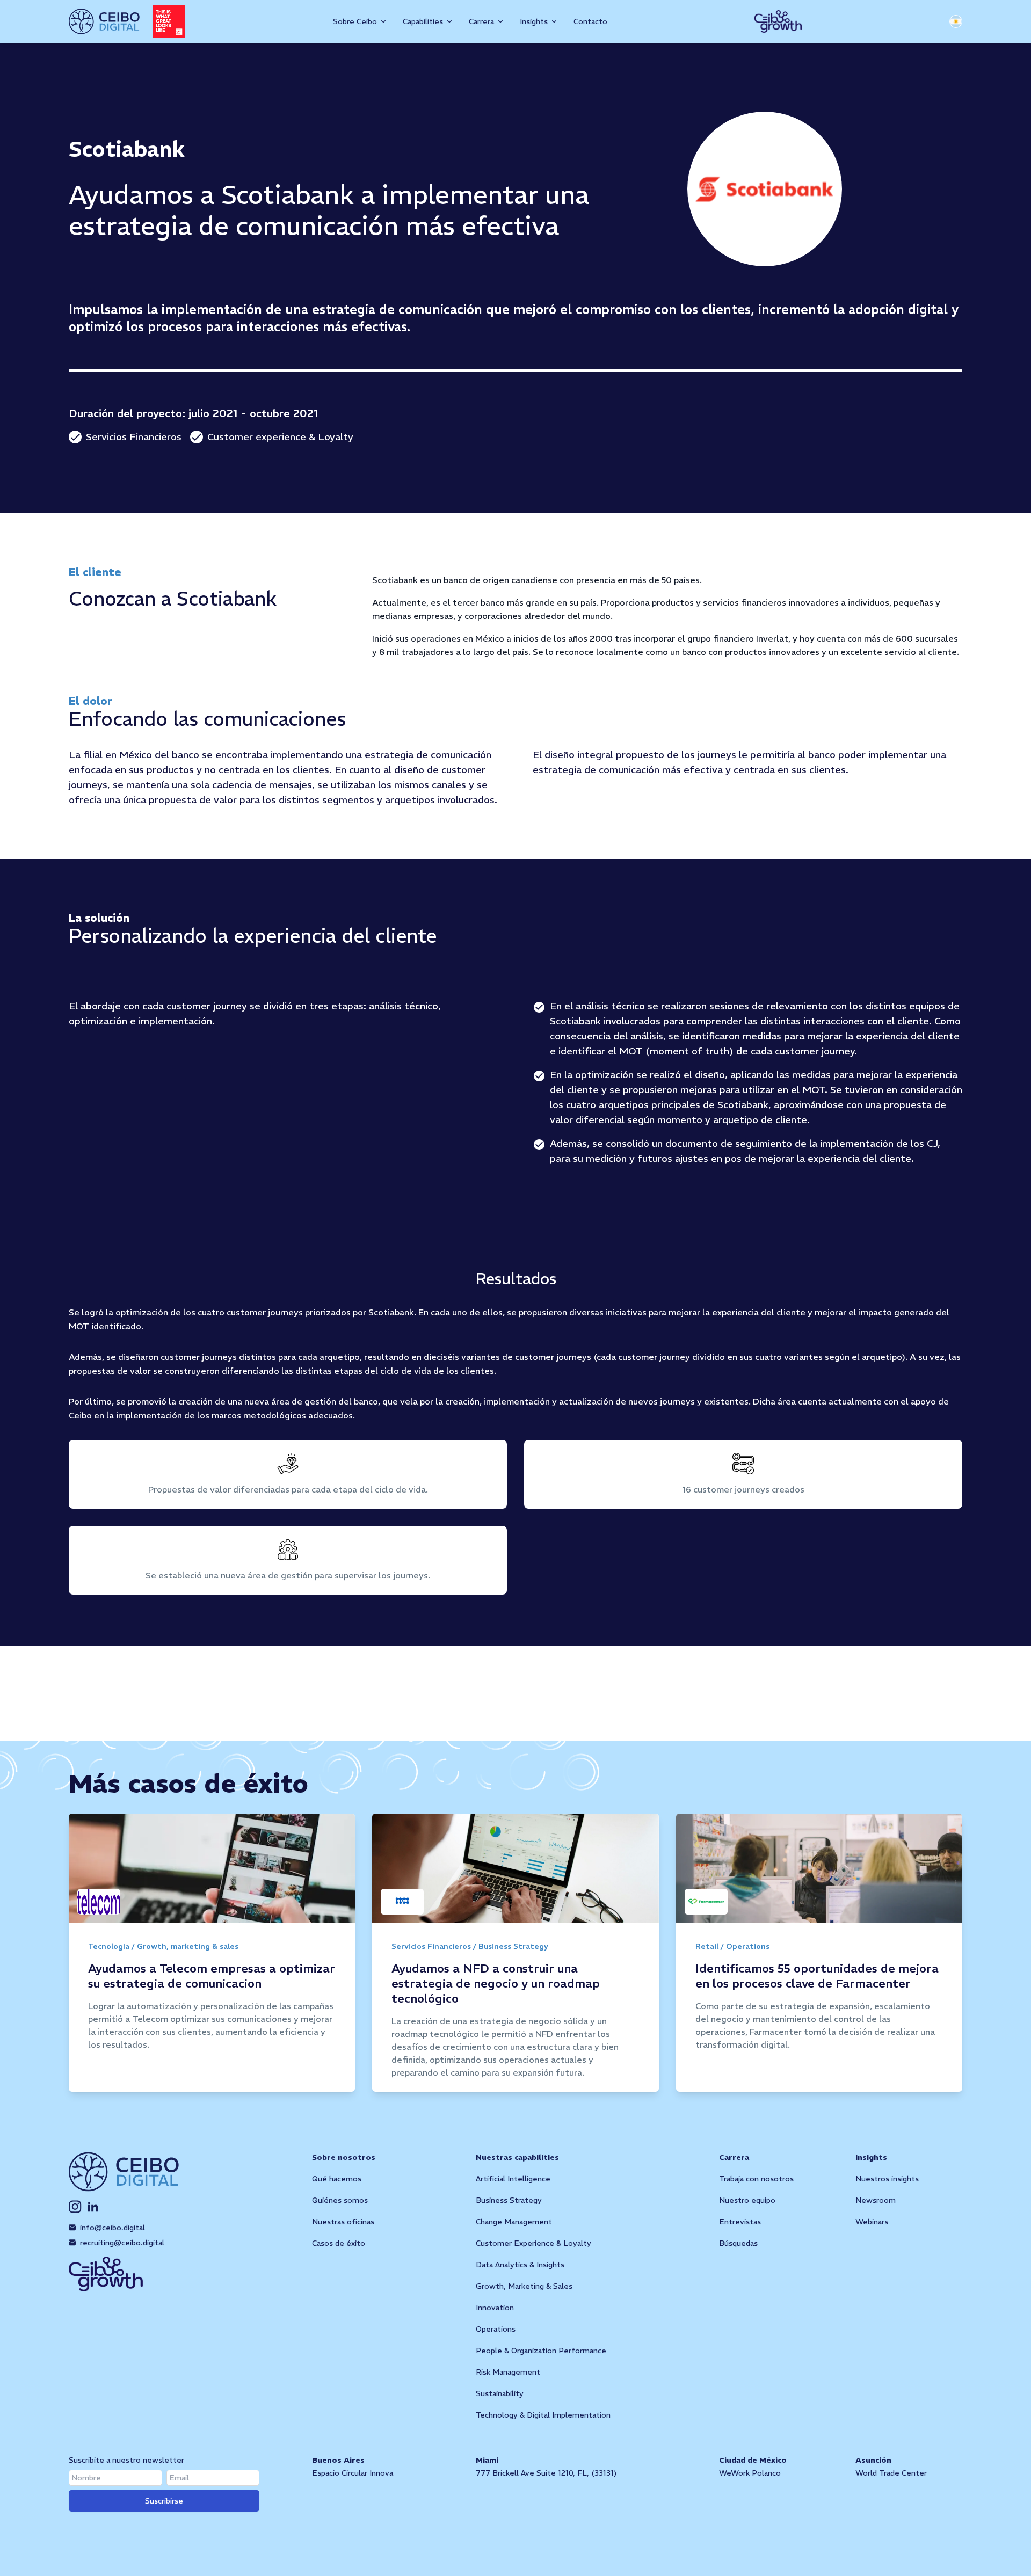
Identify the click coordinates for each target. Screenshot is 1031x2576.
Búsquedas (738, 2243)
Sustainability (500, 2393)
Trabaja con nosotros (756, 2179)
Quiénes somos (340, 2200)
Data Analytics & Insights (520, 2265)
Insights (871, 2157)
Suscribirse (164, 2501)
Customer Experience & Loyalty (533, 2243)
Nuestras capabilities (517, 2157)
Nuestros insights (887, 2179)
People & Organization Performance (541, 2351)
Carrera (734, 2157)
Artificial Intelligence (513, 2179)
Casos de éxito (339, 2243)
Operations (496, 2329)
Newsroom (876, 2200)
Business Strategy (509, 2200)
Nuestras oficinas (343, 2222)
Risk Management (508, 2372)
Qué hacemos (337, 2179)
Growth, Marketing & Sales (524, 2286)
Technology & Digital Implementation (543, 2415)
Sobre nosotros (344, 2157)
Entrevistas (740, 2222)
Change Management (514, 2222)
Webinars (872, 2222)
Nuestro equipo (747, 2200)
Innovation (495, 2308)
